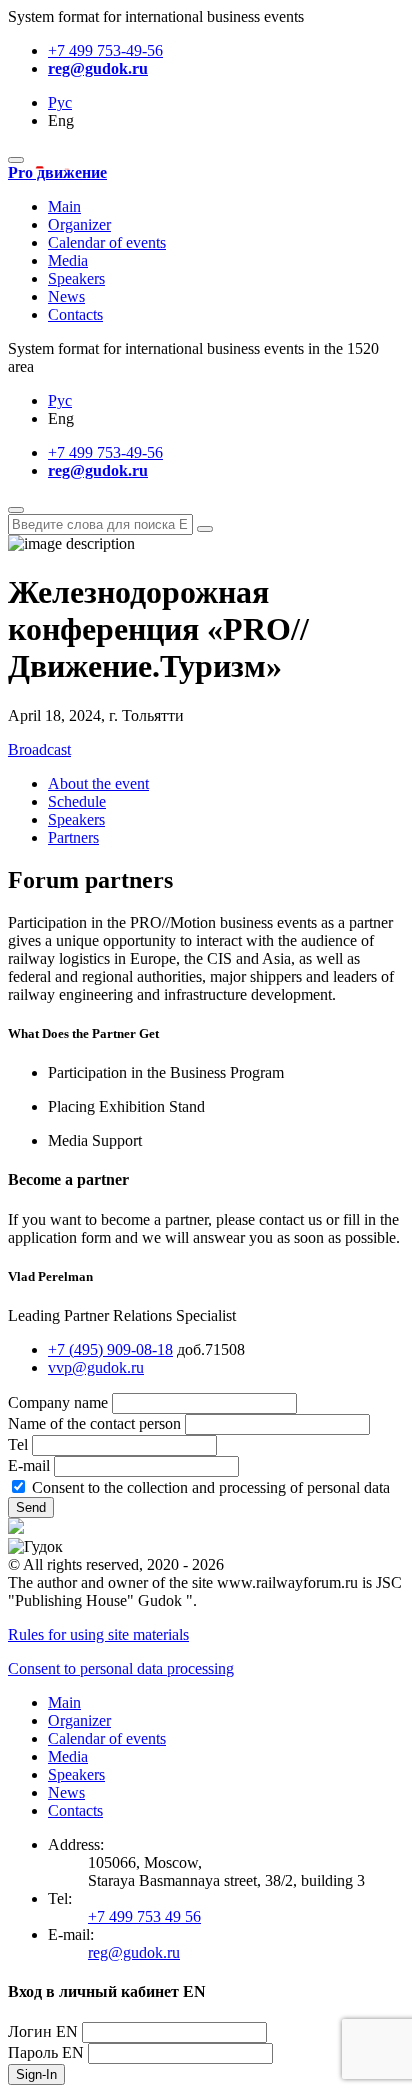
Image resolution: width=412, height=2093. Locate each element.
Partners (73, 837)
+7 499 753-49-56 (105, 50)
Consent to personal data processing (121, 1668)
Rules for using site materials (98, 1634)
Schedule (77, 801)
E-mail (29, 1465)
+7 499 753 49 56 (144, 1916)
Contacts (75, 314)
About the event (98, 783)
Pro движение (57, 172)
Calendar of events (107, 242)
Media (68, 260)
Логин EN (43, 2031)
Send (31, 1507)
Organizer (79, 224)
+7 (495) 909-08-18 (110, 1349)
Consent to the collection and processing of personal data (211, 1487)
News (66, 296)
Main (64, 206)
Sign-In (36, 2074)
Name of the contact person (94, 1423)
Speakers (76, 278)
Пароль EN (46, 2052)
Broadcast (39, 749)
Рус (60, 102)
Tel (18, 1444)
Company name (58, 1402)
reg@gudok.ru (98, 68)
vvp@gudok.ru (96, 1367)
